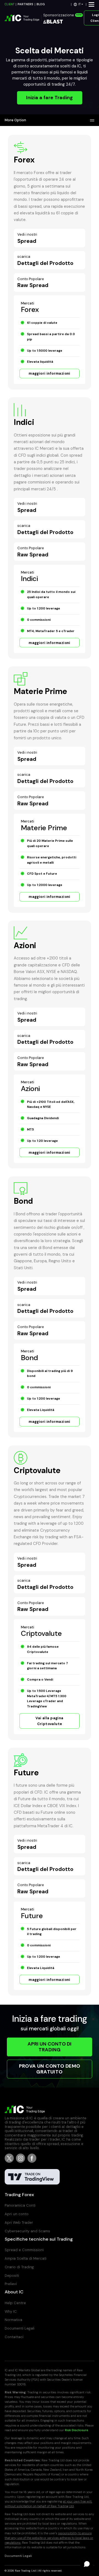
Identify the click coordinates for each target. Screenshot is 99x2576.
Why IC (11, 2311)
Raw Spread (33, 283)
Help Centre (15, 2303)
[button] (79, 4)
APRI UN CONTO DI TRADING (50, 2047)
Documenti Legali (20, 2328)
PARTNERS (25, 4)
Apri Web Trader (19, 2223)
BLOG (41, 4)
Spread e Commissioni (24, 2250)
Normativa (13, 2320)
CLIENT (9, 4)
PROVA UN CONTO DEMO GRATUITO (50, 2069)
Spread (27, 238)
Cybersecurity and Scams (27, 2231)
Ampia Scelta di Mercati (26, 2258)
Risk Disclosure (77, 2430)
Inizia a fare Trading (50, 98)
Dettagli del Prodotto (45, 260)
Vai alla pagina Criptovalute (49, 1721)
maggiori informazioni (50, 373)
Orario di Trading (19, 2267)
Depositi (12, 2276)
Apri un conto (17, 2214)
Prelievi (11, 2284)
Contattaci (14, 2337)
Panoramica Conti (20, 2205)
